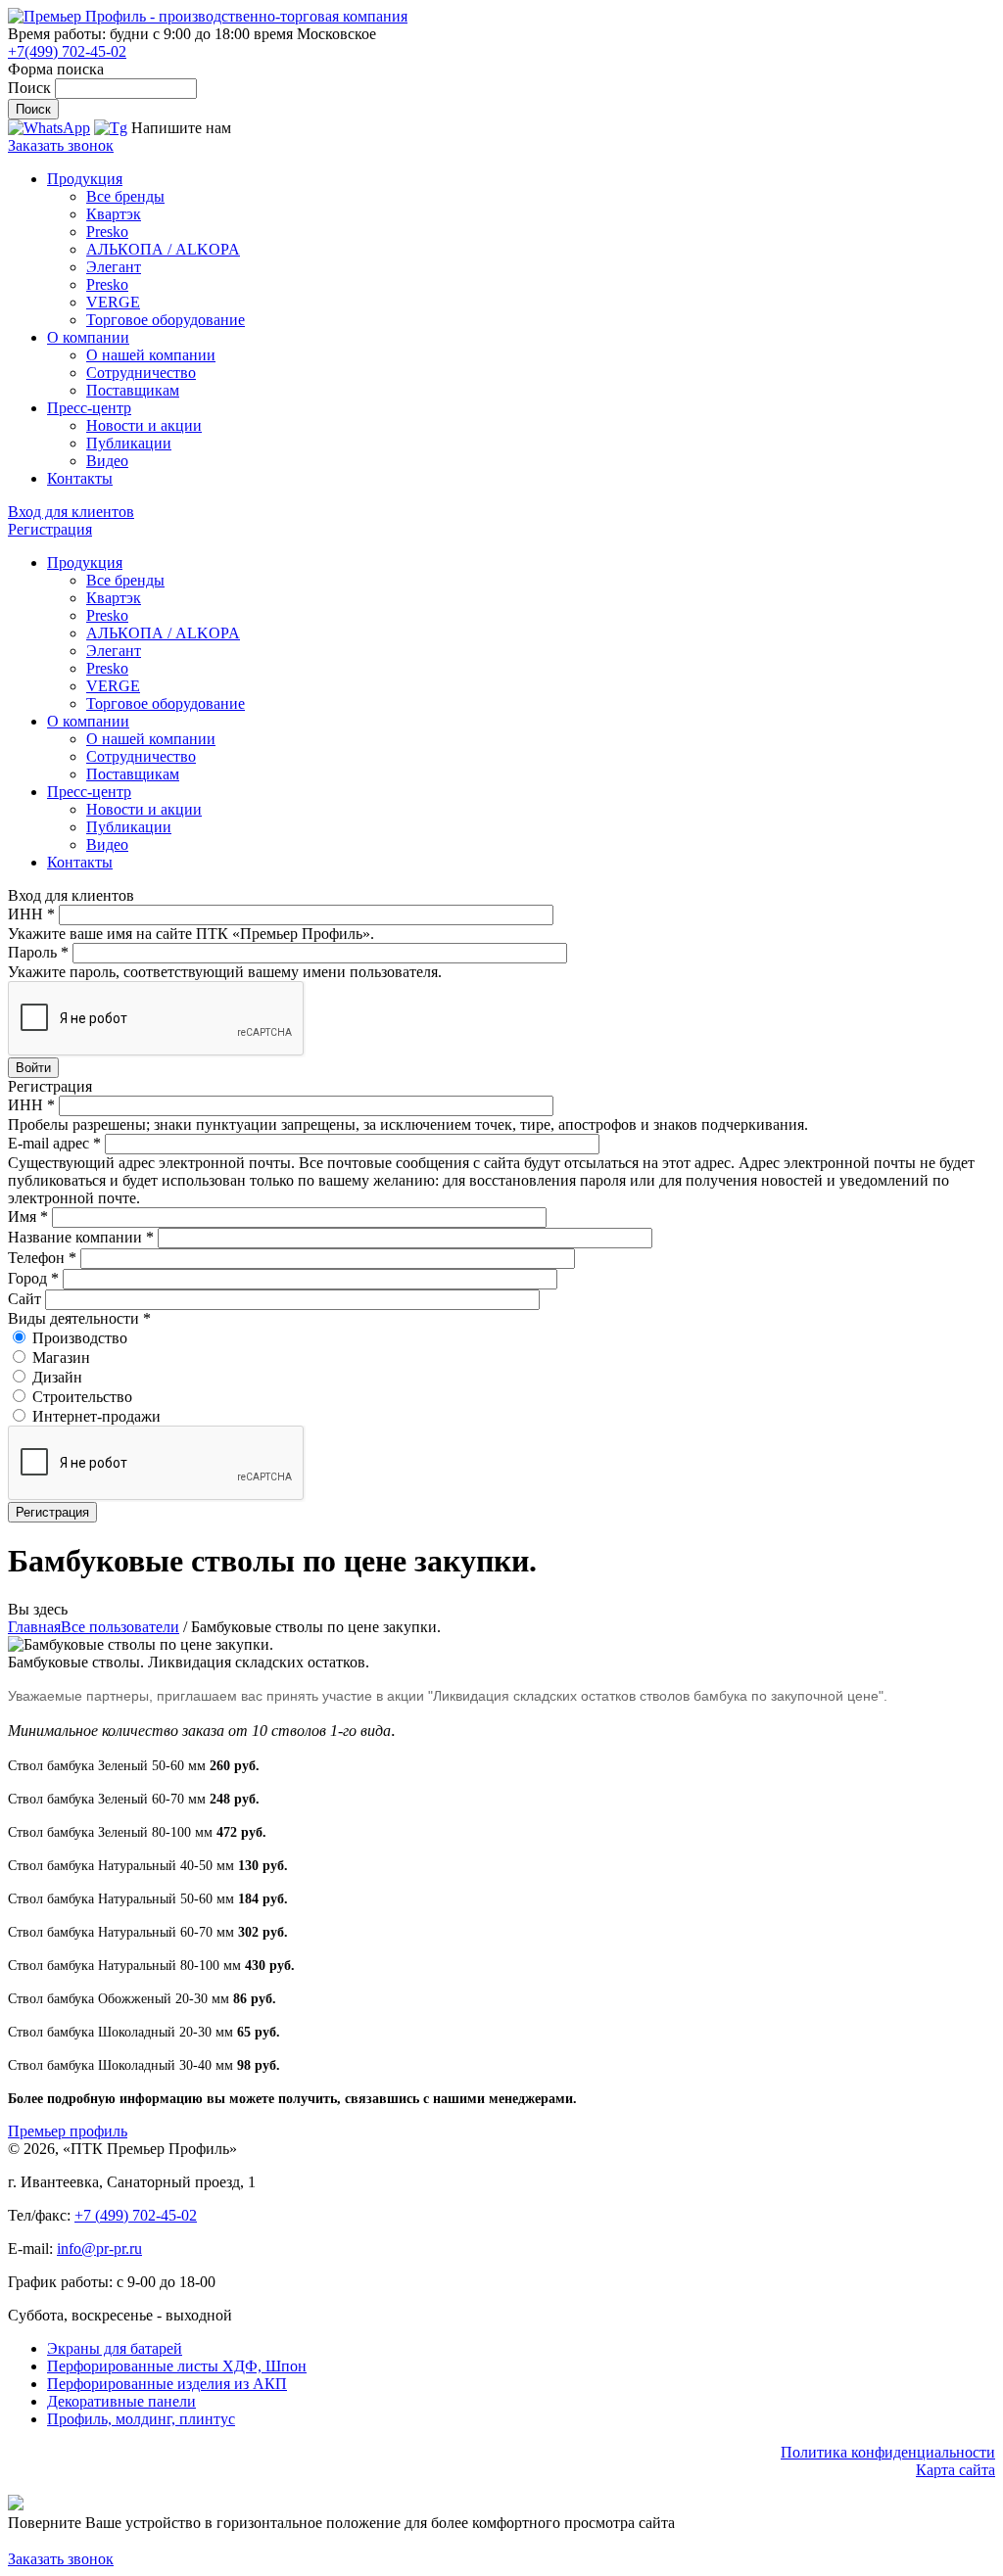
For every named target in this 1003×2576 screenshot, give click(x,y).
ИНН (31, 914)
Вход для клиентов (71, 512)
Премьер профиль (68, 2131)
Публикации (129, 443)
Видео (107, 461)
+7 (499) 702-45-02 (136, 2215)
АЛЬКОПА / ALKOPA (163, 249)
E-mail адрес (54, 1143)
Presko (107, 232)
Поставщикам (133, 390)
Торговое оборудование (166, 320)
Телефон (42, 1258)
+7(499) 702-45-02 (67, 51)
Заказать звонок (61, 145)
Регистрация (50, 529)
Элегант (114, 267)
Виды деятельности (79, 1318)
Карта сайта (955, 2470)
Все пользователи (120, 1627)
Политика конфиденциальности (888, 2452)
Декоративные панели (121, 2401)
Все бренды (125, 196)
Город (33, 1278)
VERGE (113, 302)
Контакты (80, 478)
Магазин (61, 1358)
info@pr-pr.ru (99, 2248)
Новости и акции (144, 425)
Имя (28, 1217)
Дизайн (57, 1377)
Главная (34, 1627)
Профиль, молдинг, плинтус (141, 2419)
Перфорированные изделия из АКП (167, 2384)
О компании (88, 337)
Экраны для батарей (115, 2348)
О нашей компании (151, 355)
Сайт (26, 1299)
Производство (80, 1338)
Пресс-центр (89, 408)
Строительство (82, 1397)
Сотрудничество (141, 373)
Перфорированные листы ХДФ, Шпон (177, 2366)
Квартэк (114, 214)
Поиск (31, 88)
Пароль (38, 952)
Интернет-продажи (96, 1416)
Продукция (85, 179)
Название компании (81, 1237)
